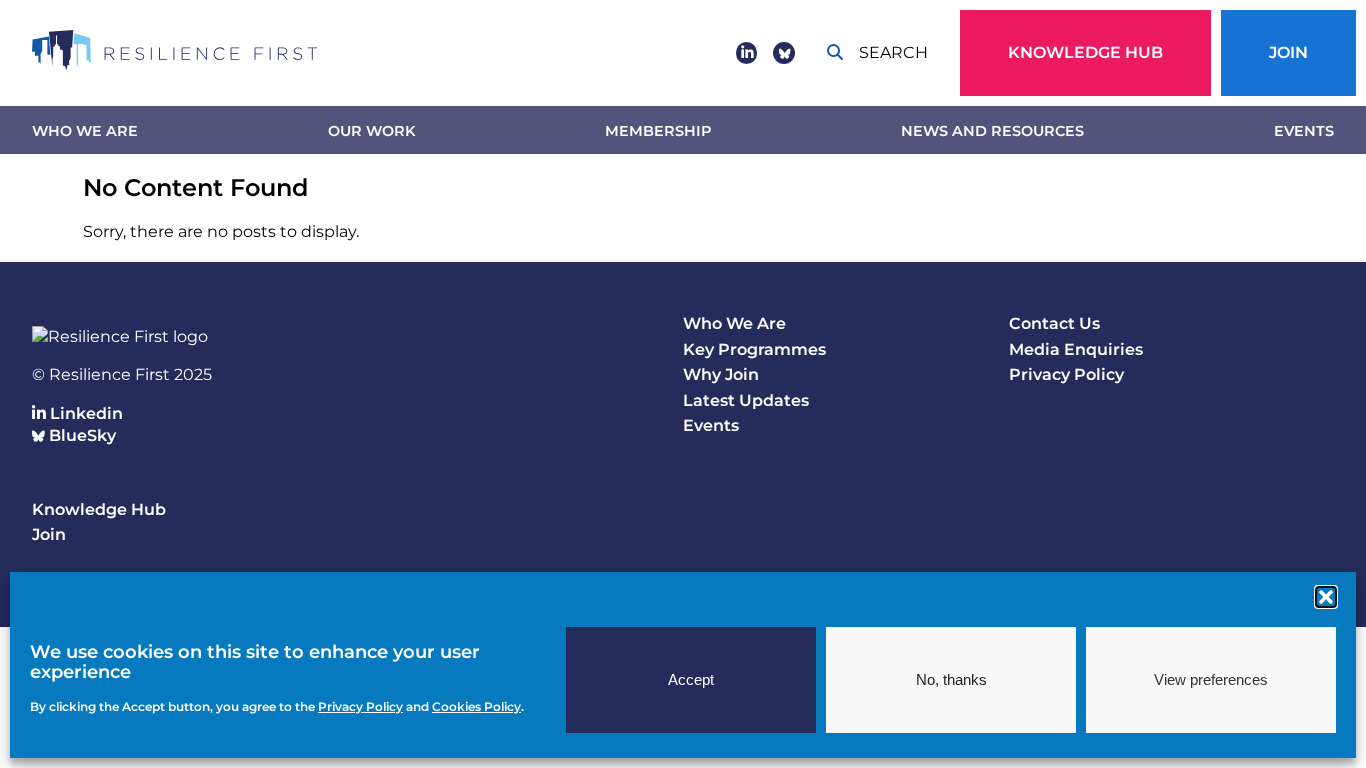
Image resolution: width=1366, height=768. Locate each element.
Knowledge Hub (1085, 52)
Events (1304, 131)
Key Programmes (754, 349)
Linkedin (84, 413)
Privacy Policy (1066, 374)
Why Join (721, 374)
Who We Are (85, 131)
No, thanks (951, 679)
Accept (691, 679)
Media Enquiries (1076, 349)
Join (1288, 52)
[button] (1326, 597)
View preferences (1211, 679)
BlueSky (80, 435)
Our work (371, 131)
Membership (658, 131)
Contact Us (1054, 323)
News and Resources (992, 131)
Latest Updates (746, 400)
